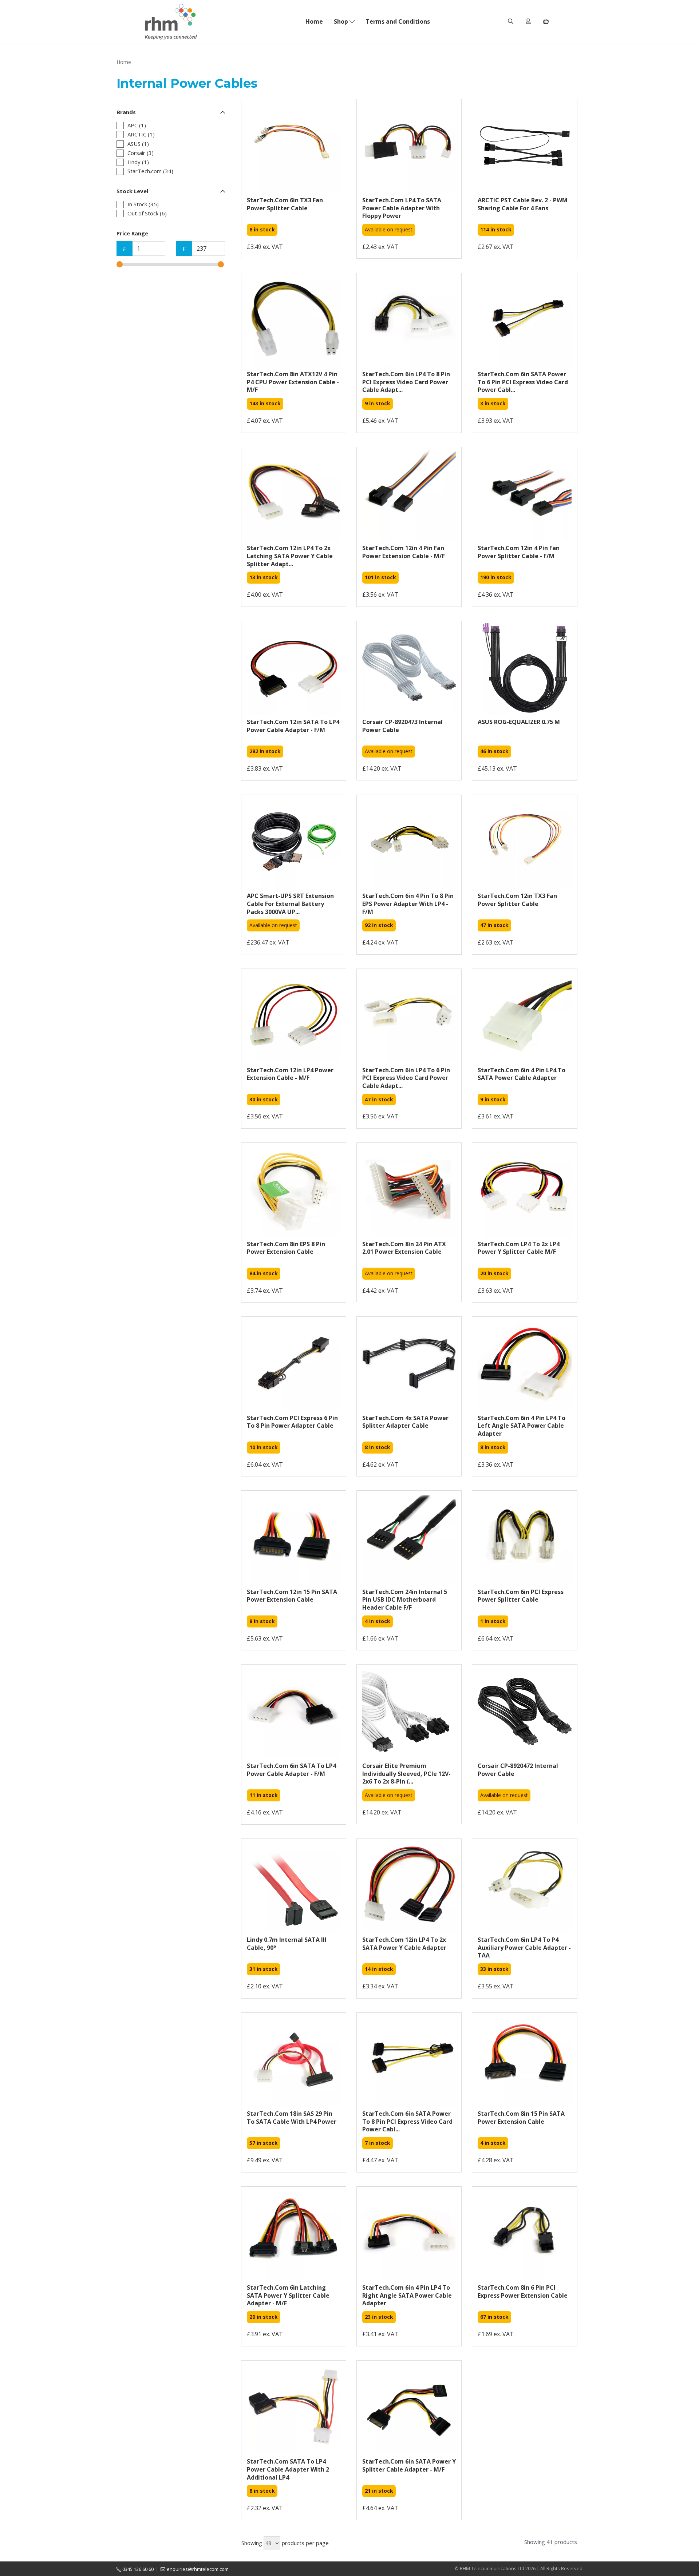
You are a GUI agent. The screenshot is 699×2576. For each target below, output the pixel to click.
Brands (126, 112)
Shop (342, 21)
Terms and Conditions (398, 21)
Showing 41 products (551, 2542)
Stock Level (132, 191)
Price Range (132, 233)
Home (314, 21)
